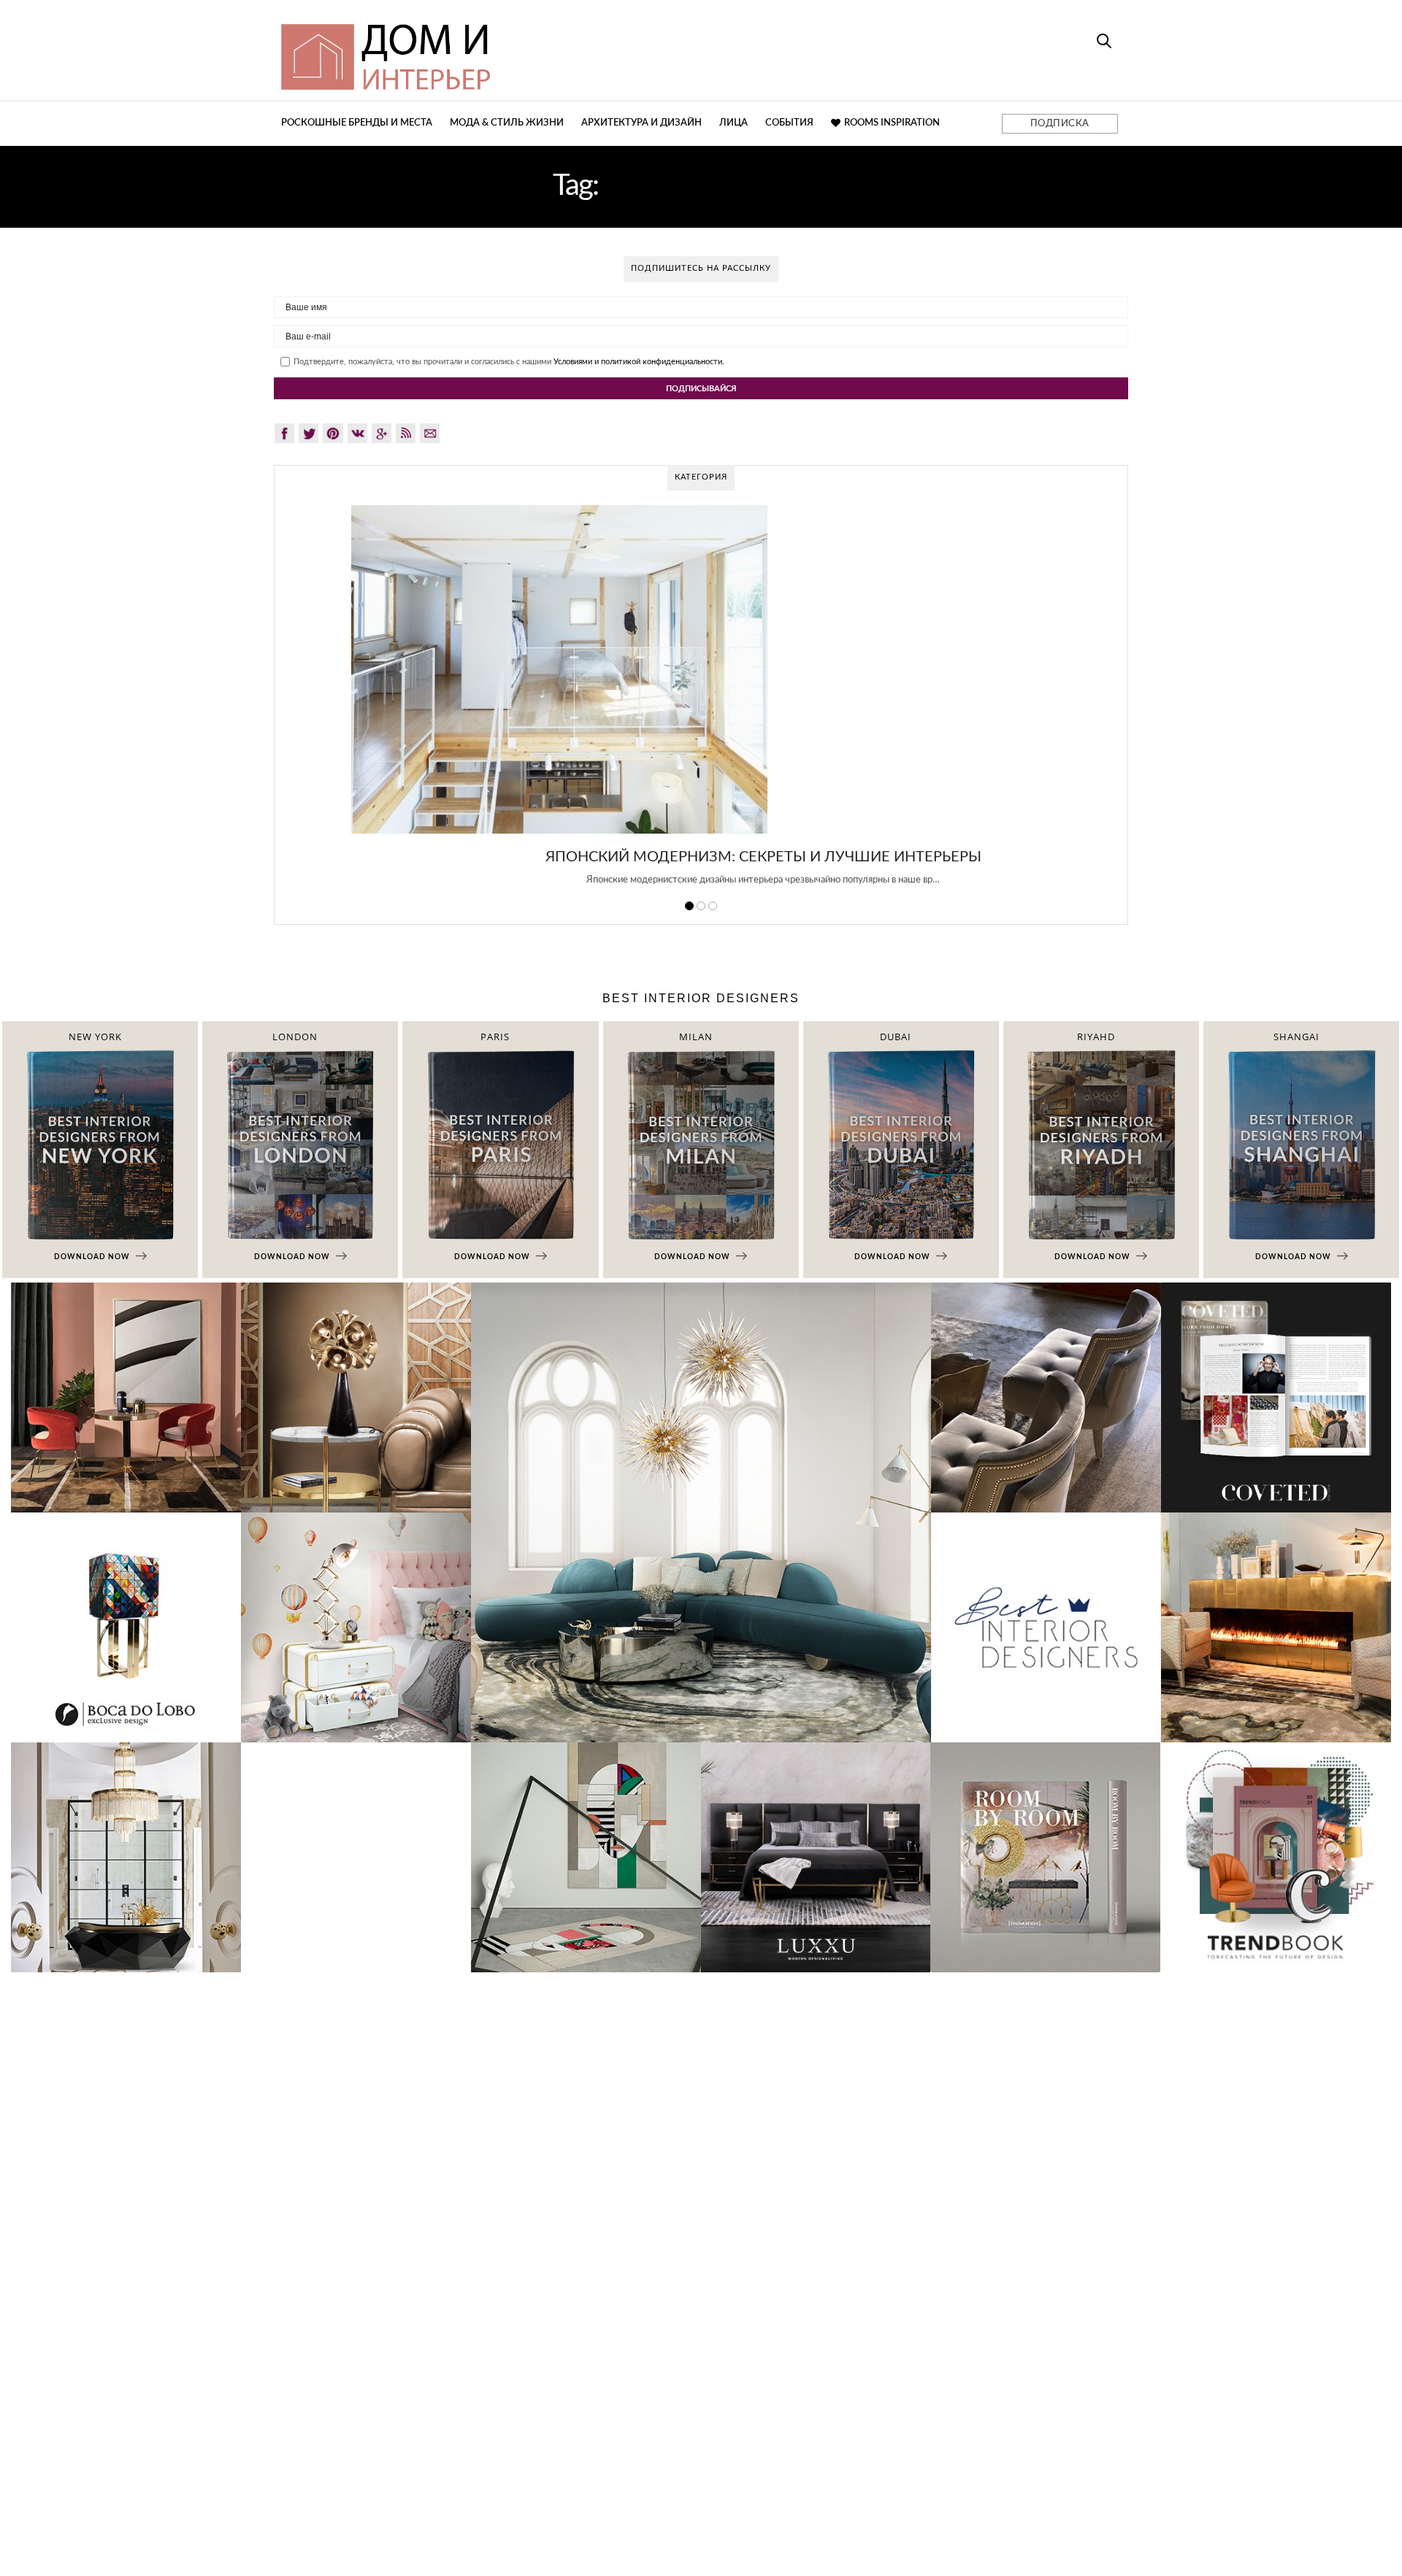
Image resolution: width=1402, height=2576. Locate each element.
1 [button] (689, 906)
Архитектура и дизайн (641, 123)
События (789, 123)
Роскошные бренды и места (357, 123)
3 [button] (713, 906)
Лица (733, 123)
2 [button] (701, 906)
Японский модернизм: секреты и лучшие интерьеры (701, 857)
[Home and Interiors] (493, 50)
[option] (701, 704)
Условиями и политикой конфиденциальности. (639, 362)
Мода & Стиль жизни (507, 123)
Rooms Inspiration (892, 123)
